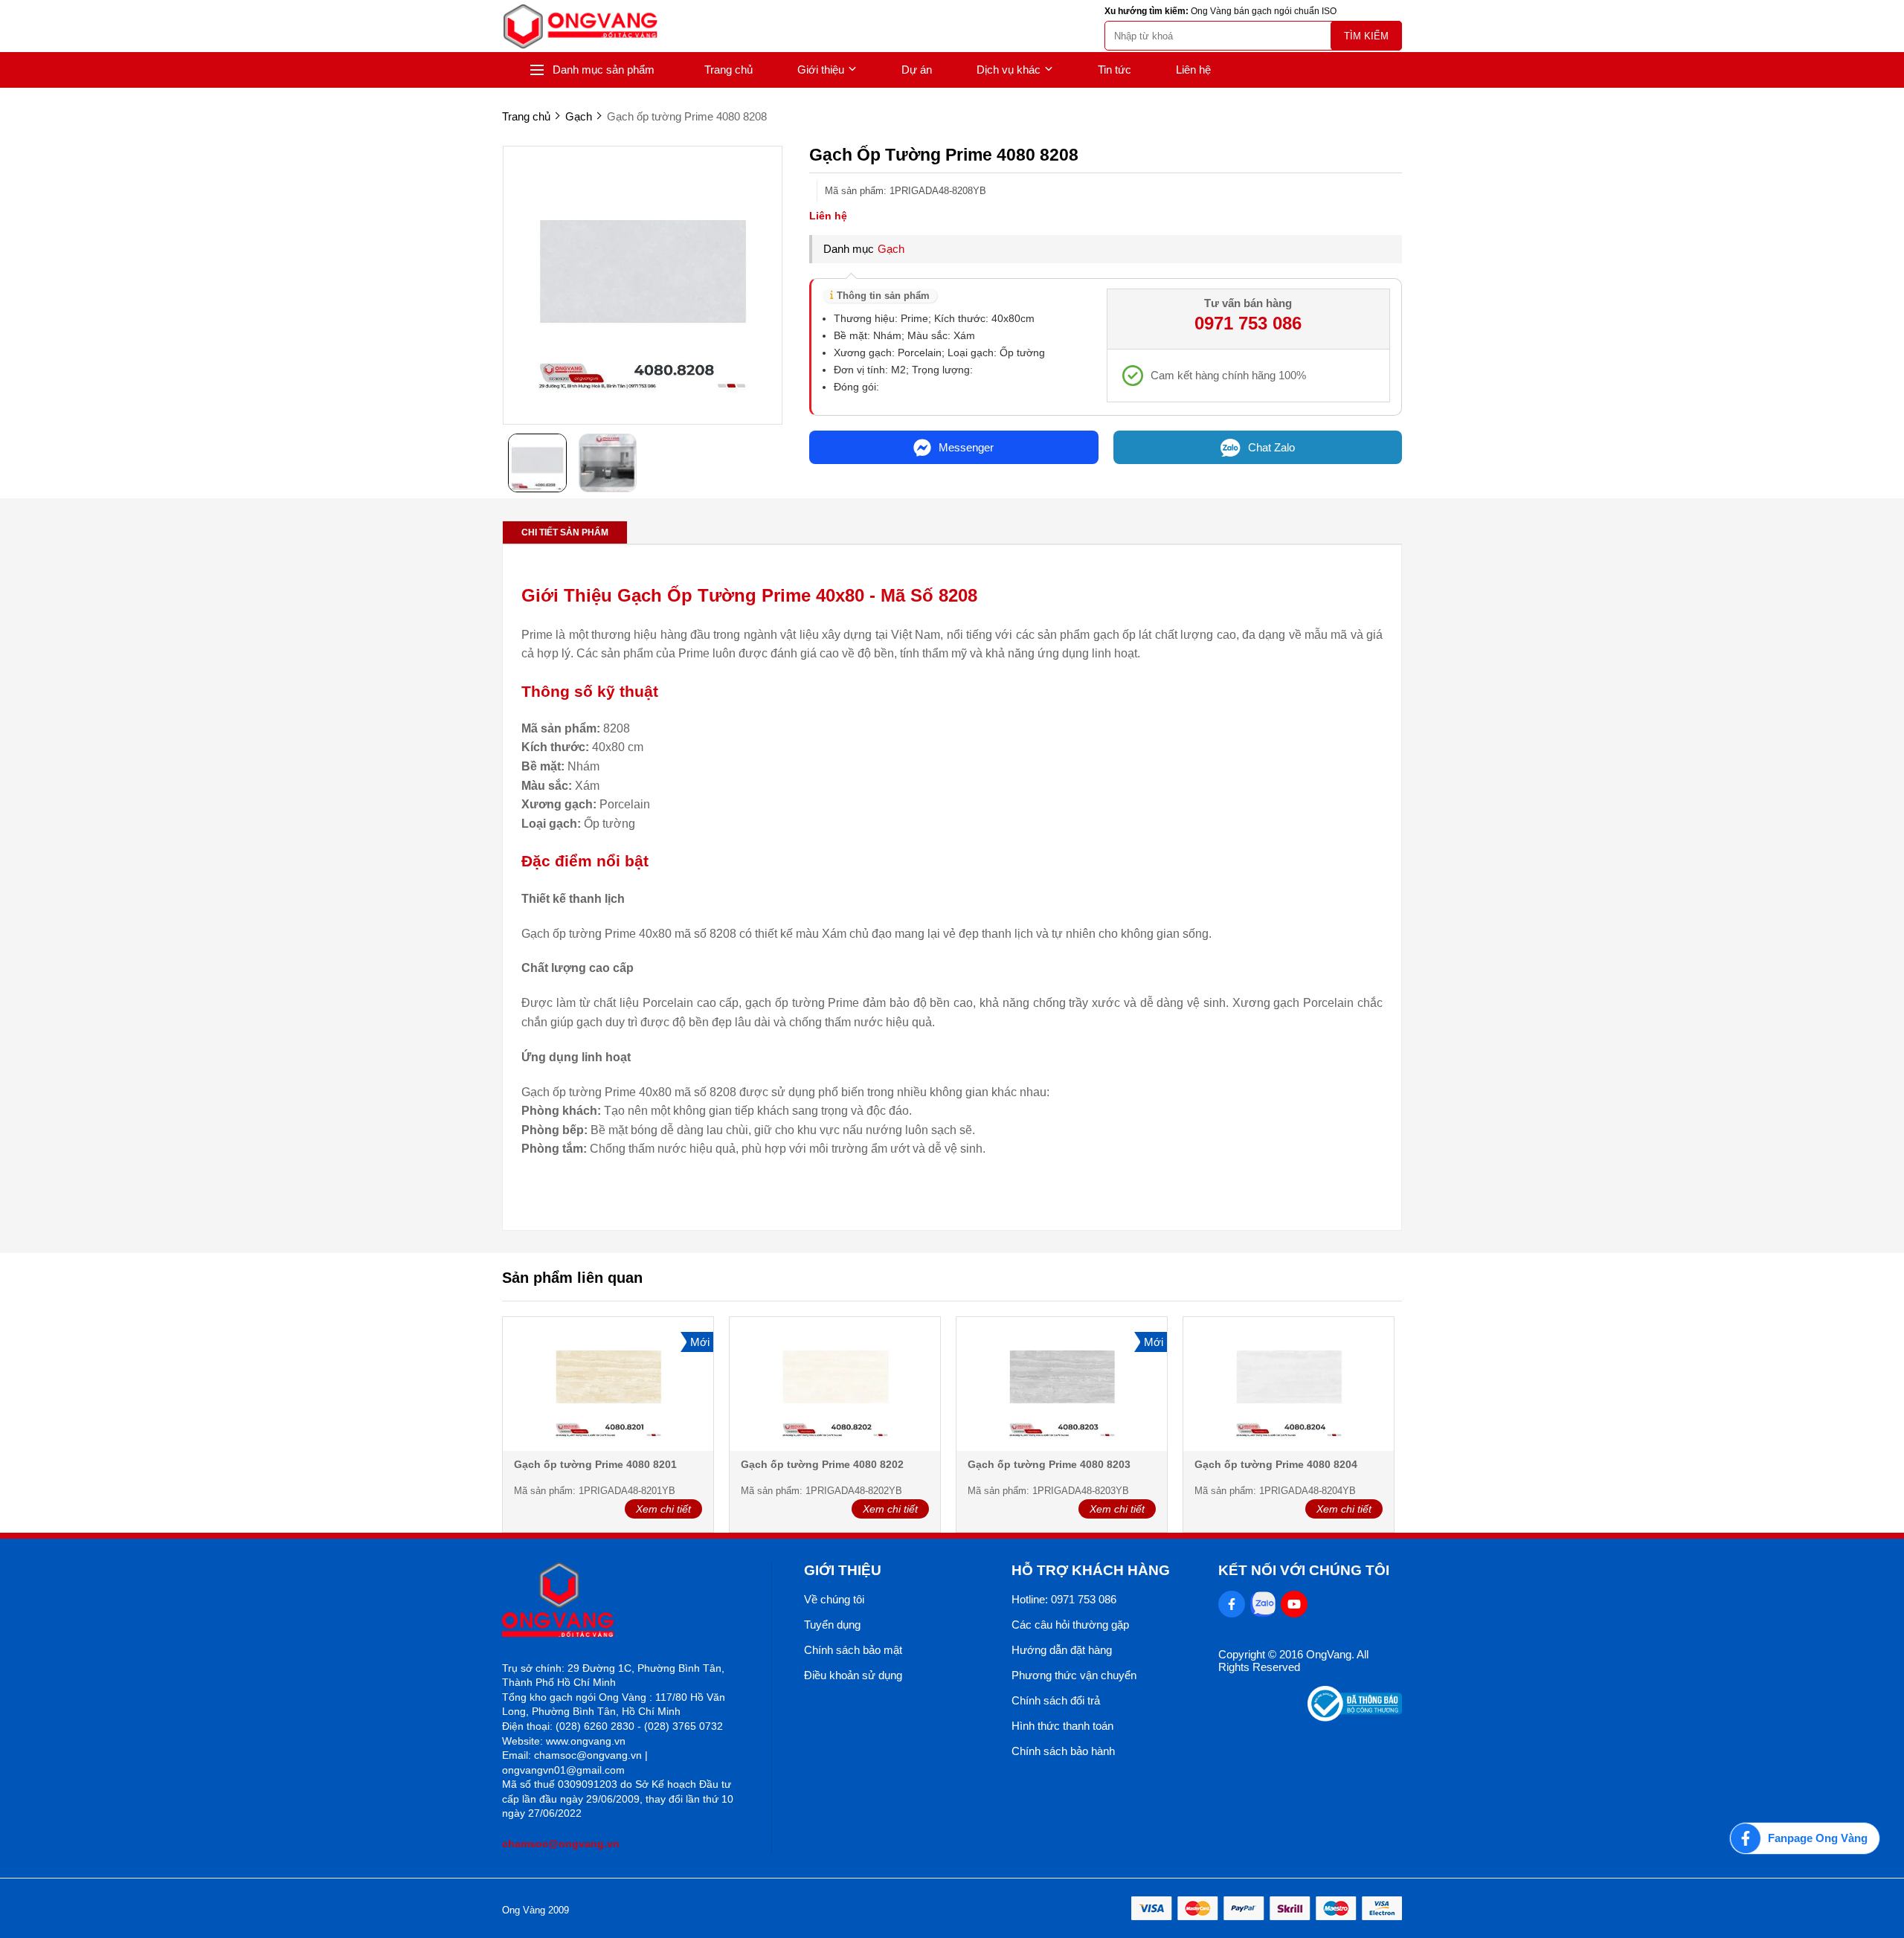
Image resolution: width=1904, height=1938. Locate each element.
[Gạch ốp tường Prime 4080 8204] (1289, 1385)
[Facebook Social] (1232, 1604)
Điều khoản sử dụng (853, 1675)
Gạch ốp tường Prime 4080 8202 (822, 1464)
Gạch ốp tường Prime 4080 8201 (595, 1464)
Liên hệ (1193, 70)
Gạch (891, 249)
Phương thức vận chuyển (1074, 1675)
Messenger (966, 447)
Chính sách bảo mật (853, 1650)
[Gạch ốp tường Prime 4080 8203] (1062, 1385)
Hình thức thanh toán (1062, 1726)
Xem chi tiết (663, 1509)
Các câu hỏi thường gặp (1070, 1625)
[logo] (580, 26)
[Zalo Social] (1263, 1604)
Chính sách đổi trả (1056, 1700)
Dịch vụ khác (1009, 70)
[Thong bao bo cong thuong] (1355, 1718)
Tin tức (1115, 70)
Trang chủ (729, 70)
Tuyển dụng (832, 1625)
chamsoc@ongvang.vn (561, 1844)
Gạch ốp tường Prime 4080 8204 (1276, 1464)
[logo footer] (621, 1601)
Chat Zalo (1271, 447)
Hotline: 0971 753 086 (1064, 1599)
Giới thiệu (821, 70)
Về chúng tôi (834, 1599)
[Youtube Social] (1294, 1604)
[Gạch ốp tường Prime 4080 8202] (835, 1385)
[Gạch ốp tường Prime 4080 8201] (608, 1385)
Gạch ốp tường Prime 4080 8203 (1049, 1464)
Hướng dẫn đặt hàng (1062, 1650)
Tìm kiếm (1366, 36)
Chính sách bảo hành (1063, 1751)
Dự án (917, 70)
